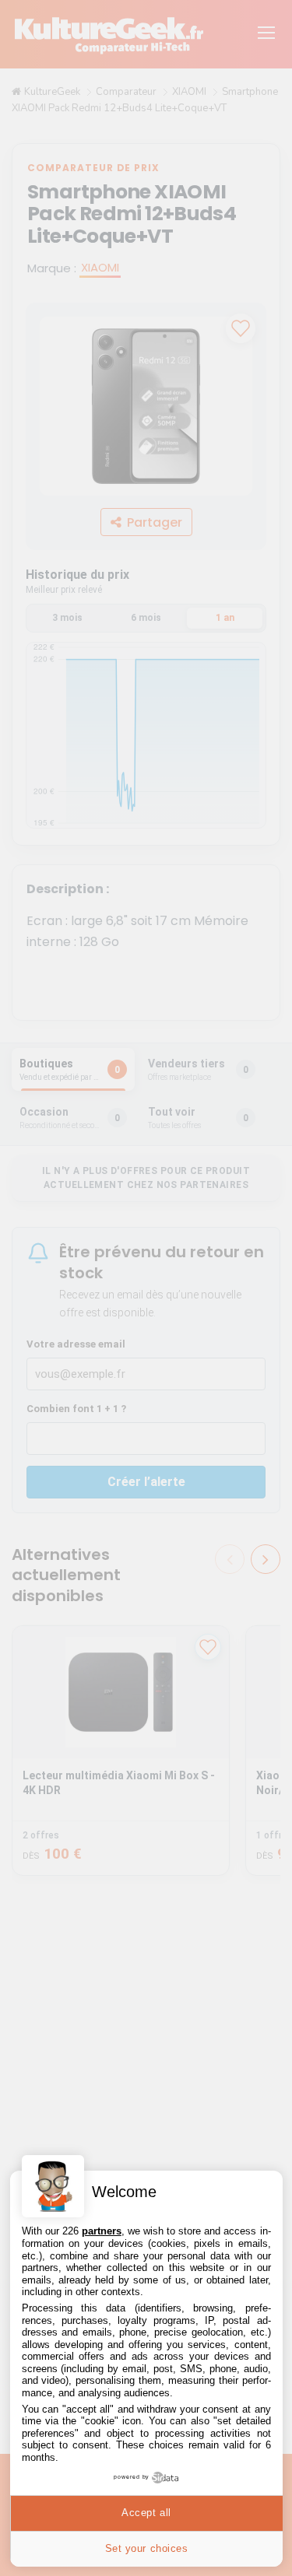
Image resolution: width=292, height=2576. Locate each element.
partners (102, 2231)
